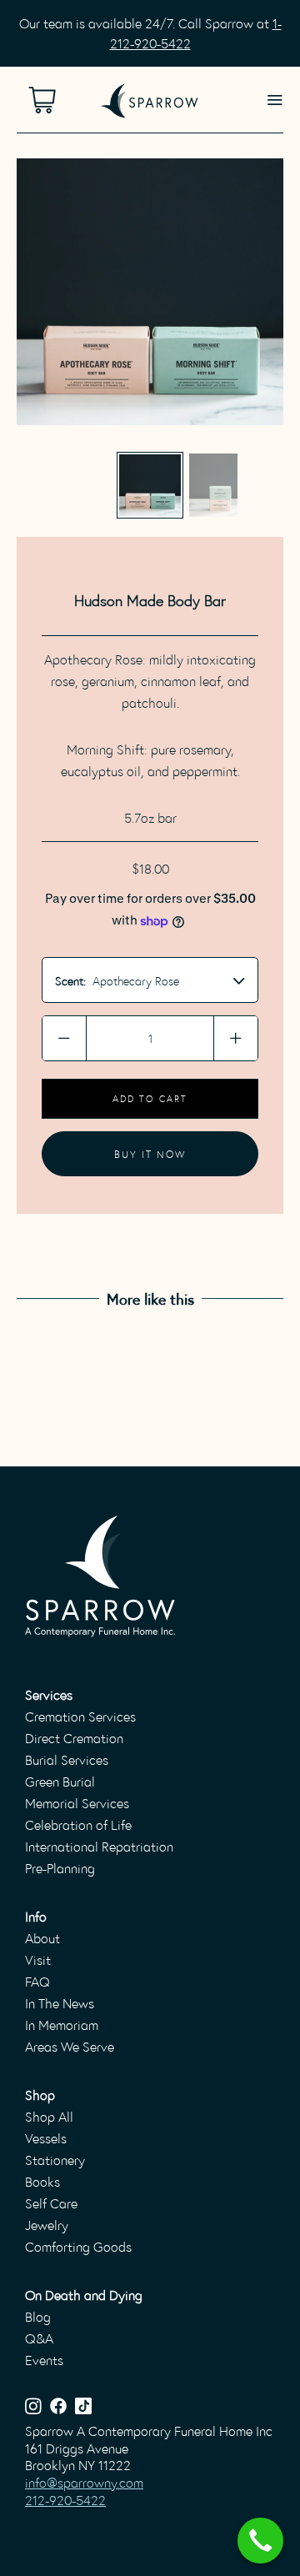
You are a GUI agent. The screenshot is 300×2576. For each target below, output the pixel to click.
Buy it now (150, 1153)
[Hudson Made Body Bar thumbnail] (150, 485)
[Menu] (275, 100)
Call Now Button (260, 2541)
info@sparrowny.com (84, 2482)
